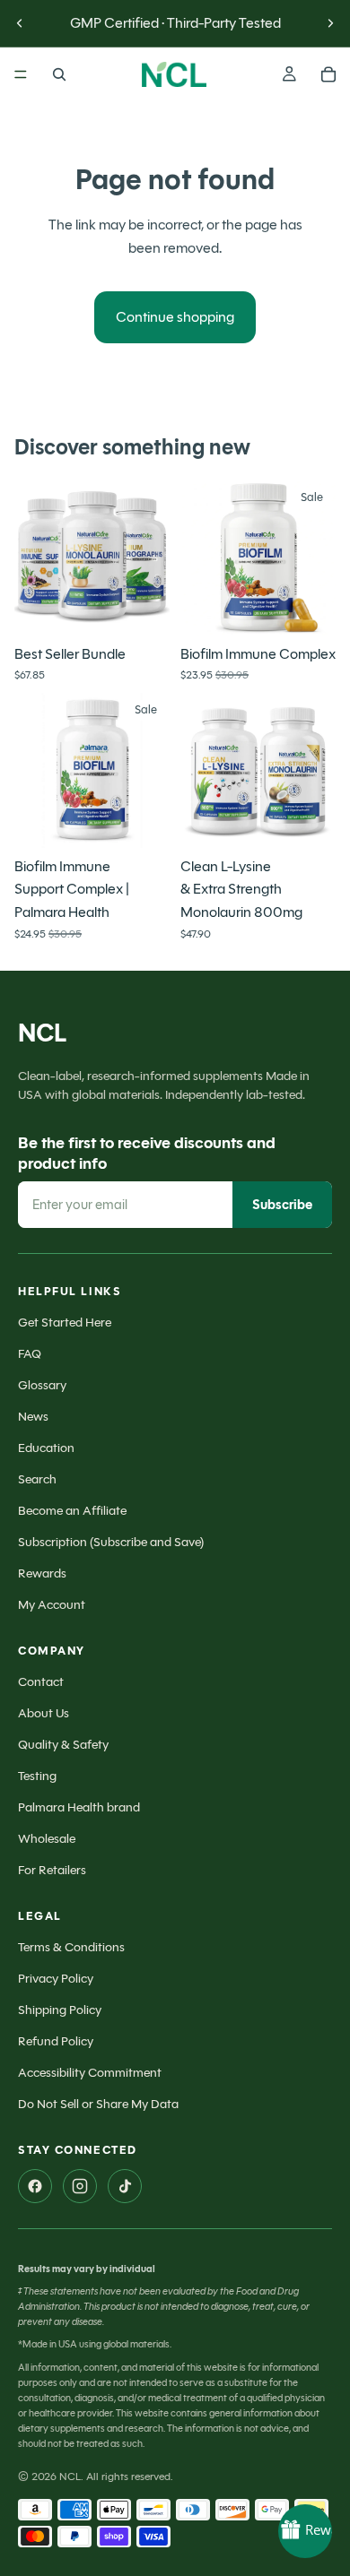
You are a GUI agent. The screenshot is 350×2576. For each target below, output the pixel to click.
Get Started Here (65, 1323)
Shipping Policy (60, 2010)
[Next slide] (330, 23)
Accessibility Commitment (90, 2073)
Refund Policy (56, 2041)
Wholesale (47, 1839)
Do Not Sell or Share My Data (98, 2104)
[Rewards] (305, 2531)
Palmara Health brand (79, 1807)
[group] (92, 558)
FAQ (30, 1354)
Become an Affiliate (72, 1511)
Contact (41, 1682)
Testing (37, 1776)
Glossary (42, 1385)
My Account (52, 1605)
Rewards (42, 1573)
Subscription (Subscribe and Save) (111, 1542)
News (33, 1417)
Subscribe (282, 1205)
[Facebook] (35, 2186)
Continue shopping (175, 317)
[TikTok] (125, 2186)
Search (37, 1479)
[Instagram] (80, 2186)
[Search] (59, 74)
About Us (44, 1713)
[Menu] (21, 74)
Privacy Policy (56, 1979)
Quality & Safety (63, 1745)
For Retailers (52, 1870)
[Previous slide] (20, 23)
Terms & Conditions (71, 1947)
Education (46, 1448)
